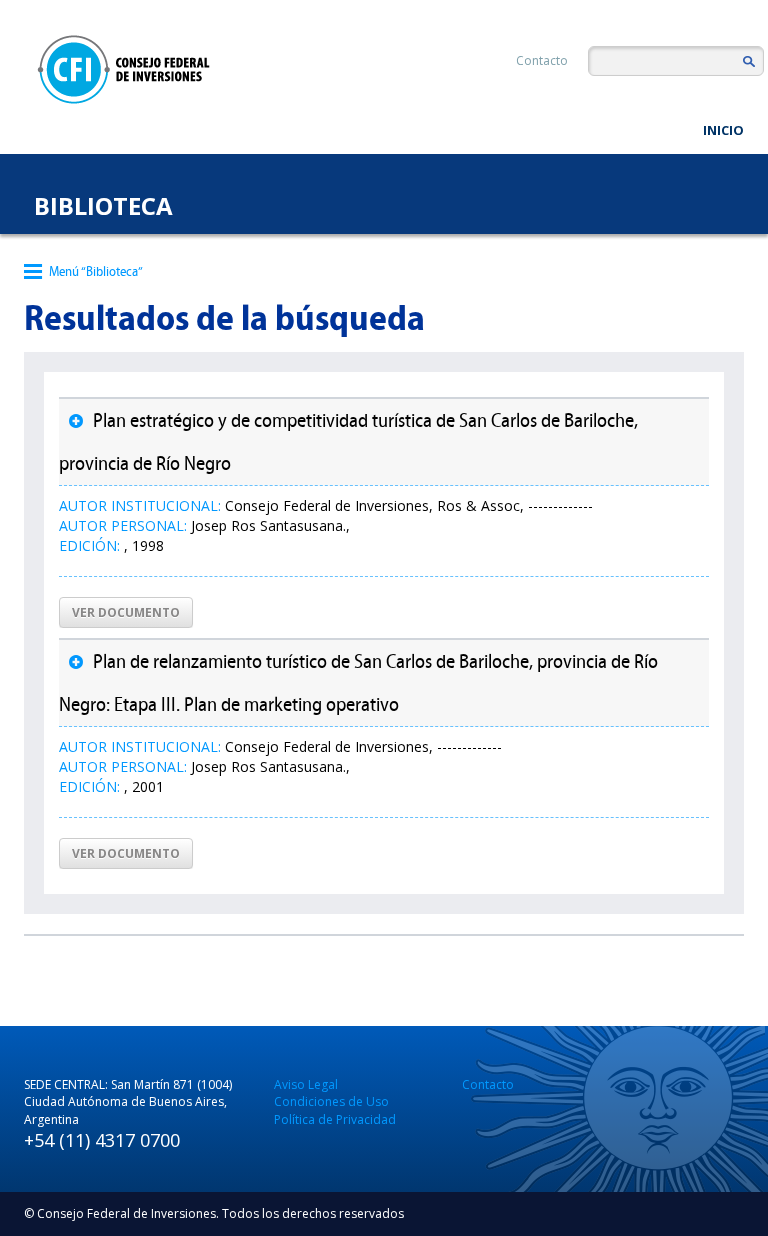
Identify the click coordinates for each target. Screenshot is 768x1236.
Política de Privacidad (335, 1119)
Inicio (723, 130)
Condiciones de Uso (331, 1101)
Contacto (542, 60)
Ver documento (126, 612)
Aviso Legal (306, 1084)
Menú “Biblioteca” (96, 271)
